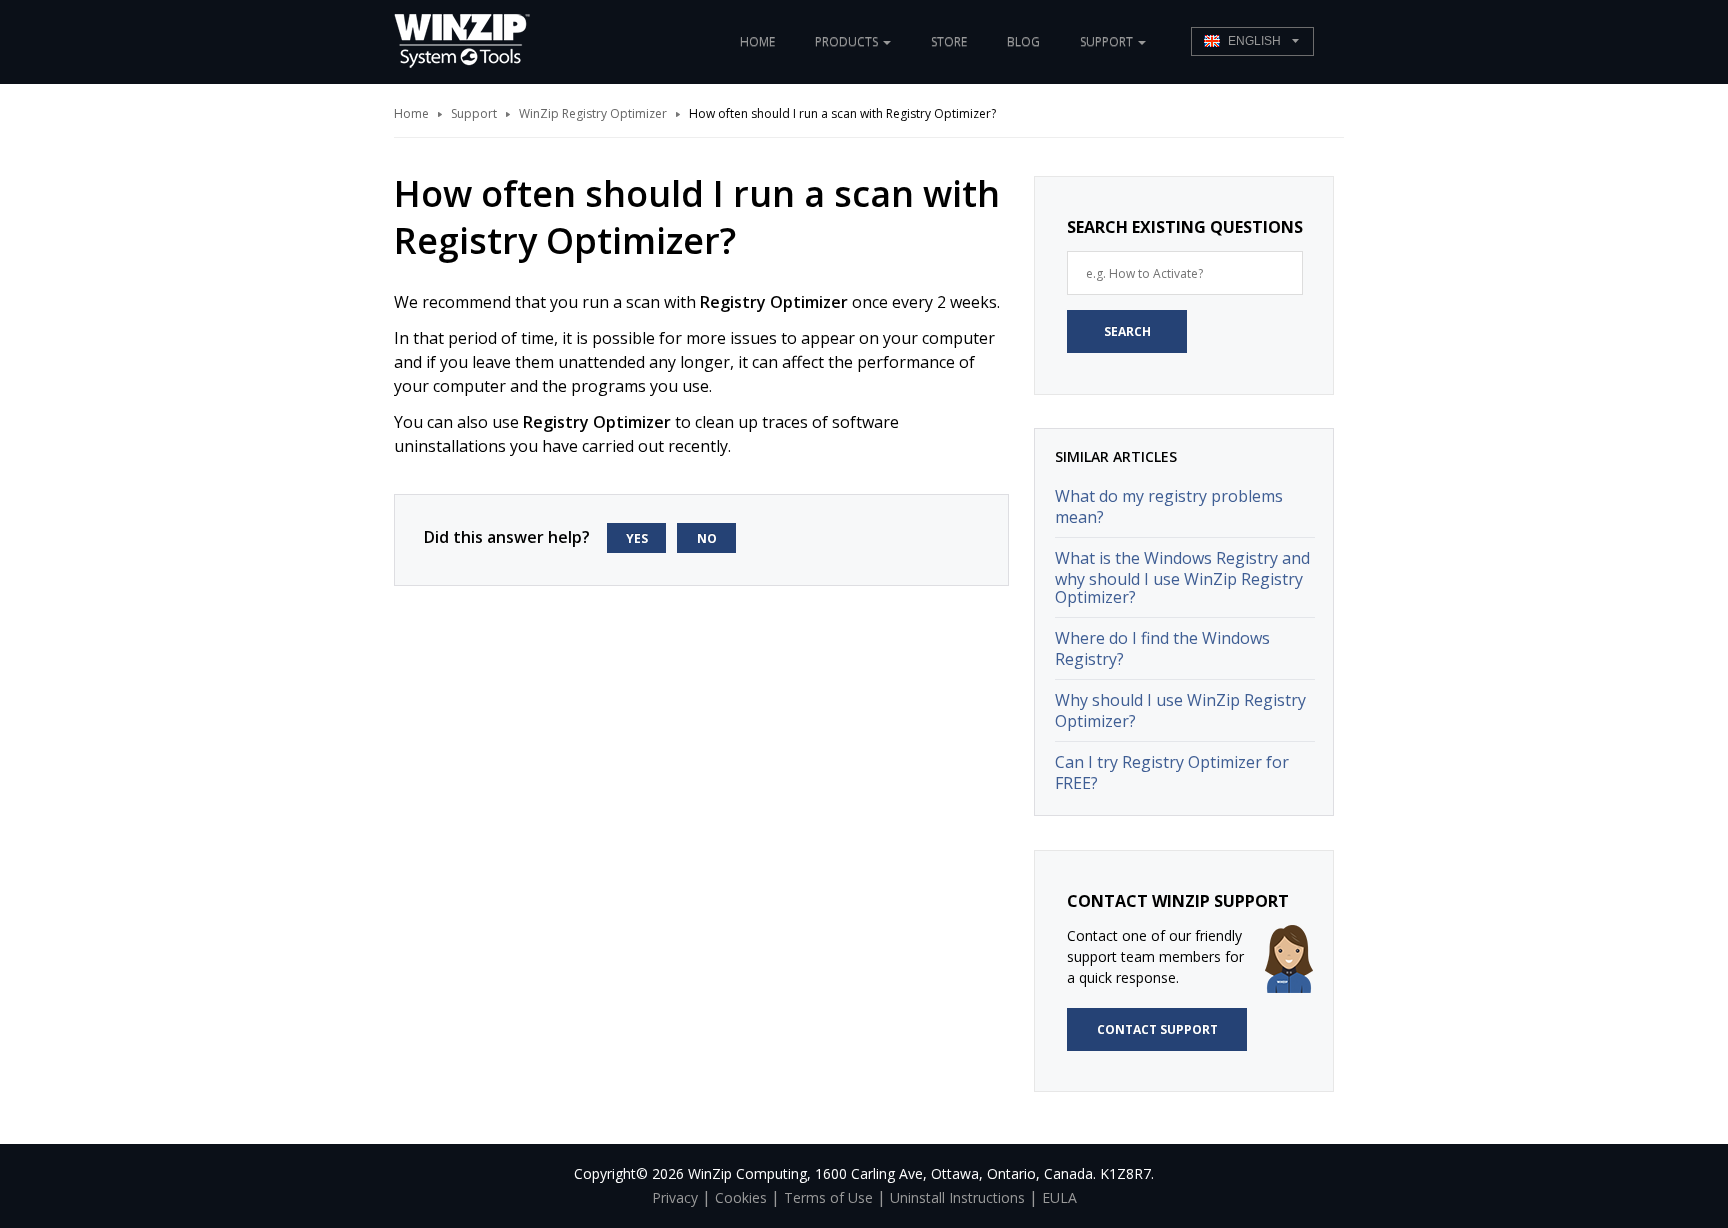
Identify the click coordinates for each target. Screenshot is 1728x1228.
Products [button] (848, 41)
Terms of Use (828, 1197)
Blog (1023, 41)
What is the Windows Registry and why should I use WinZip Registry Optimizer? (1182, 577)
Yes (637, 538)
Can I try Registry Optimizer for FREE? (1172, 772)
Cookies (741, 1197)
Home (757, 41)
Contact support (1157, 1029)
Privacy (675, 1197)
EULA (1059, 1197)
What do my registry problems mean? (1169, 506)
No (707, 538)
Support (474, 113)
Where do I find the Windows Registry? (1162, 648)
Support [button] (1108, 41)
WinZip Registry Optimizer (593, 113)
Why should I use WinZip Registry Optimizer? (1180, 710)
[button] (1252, 41)
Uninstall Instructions (957, 1197)
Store (949, 41)
